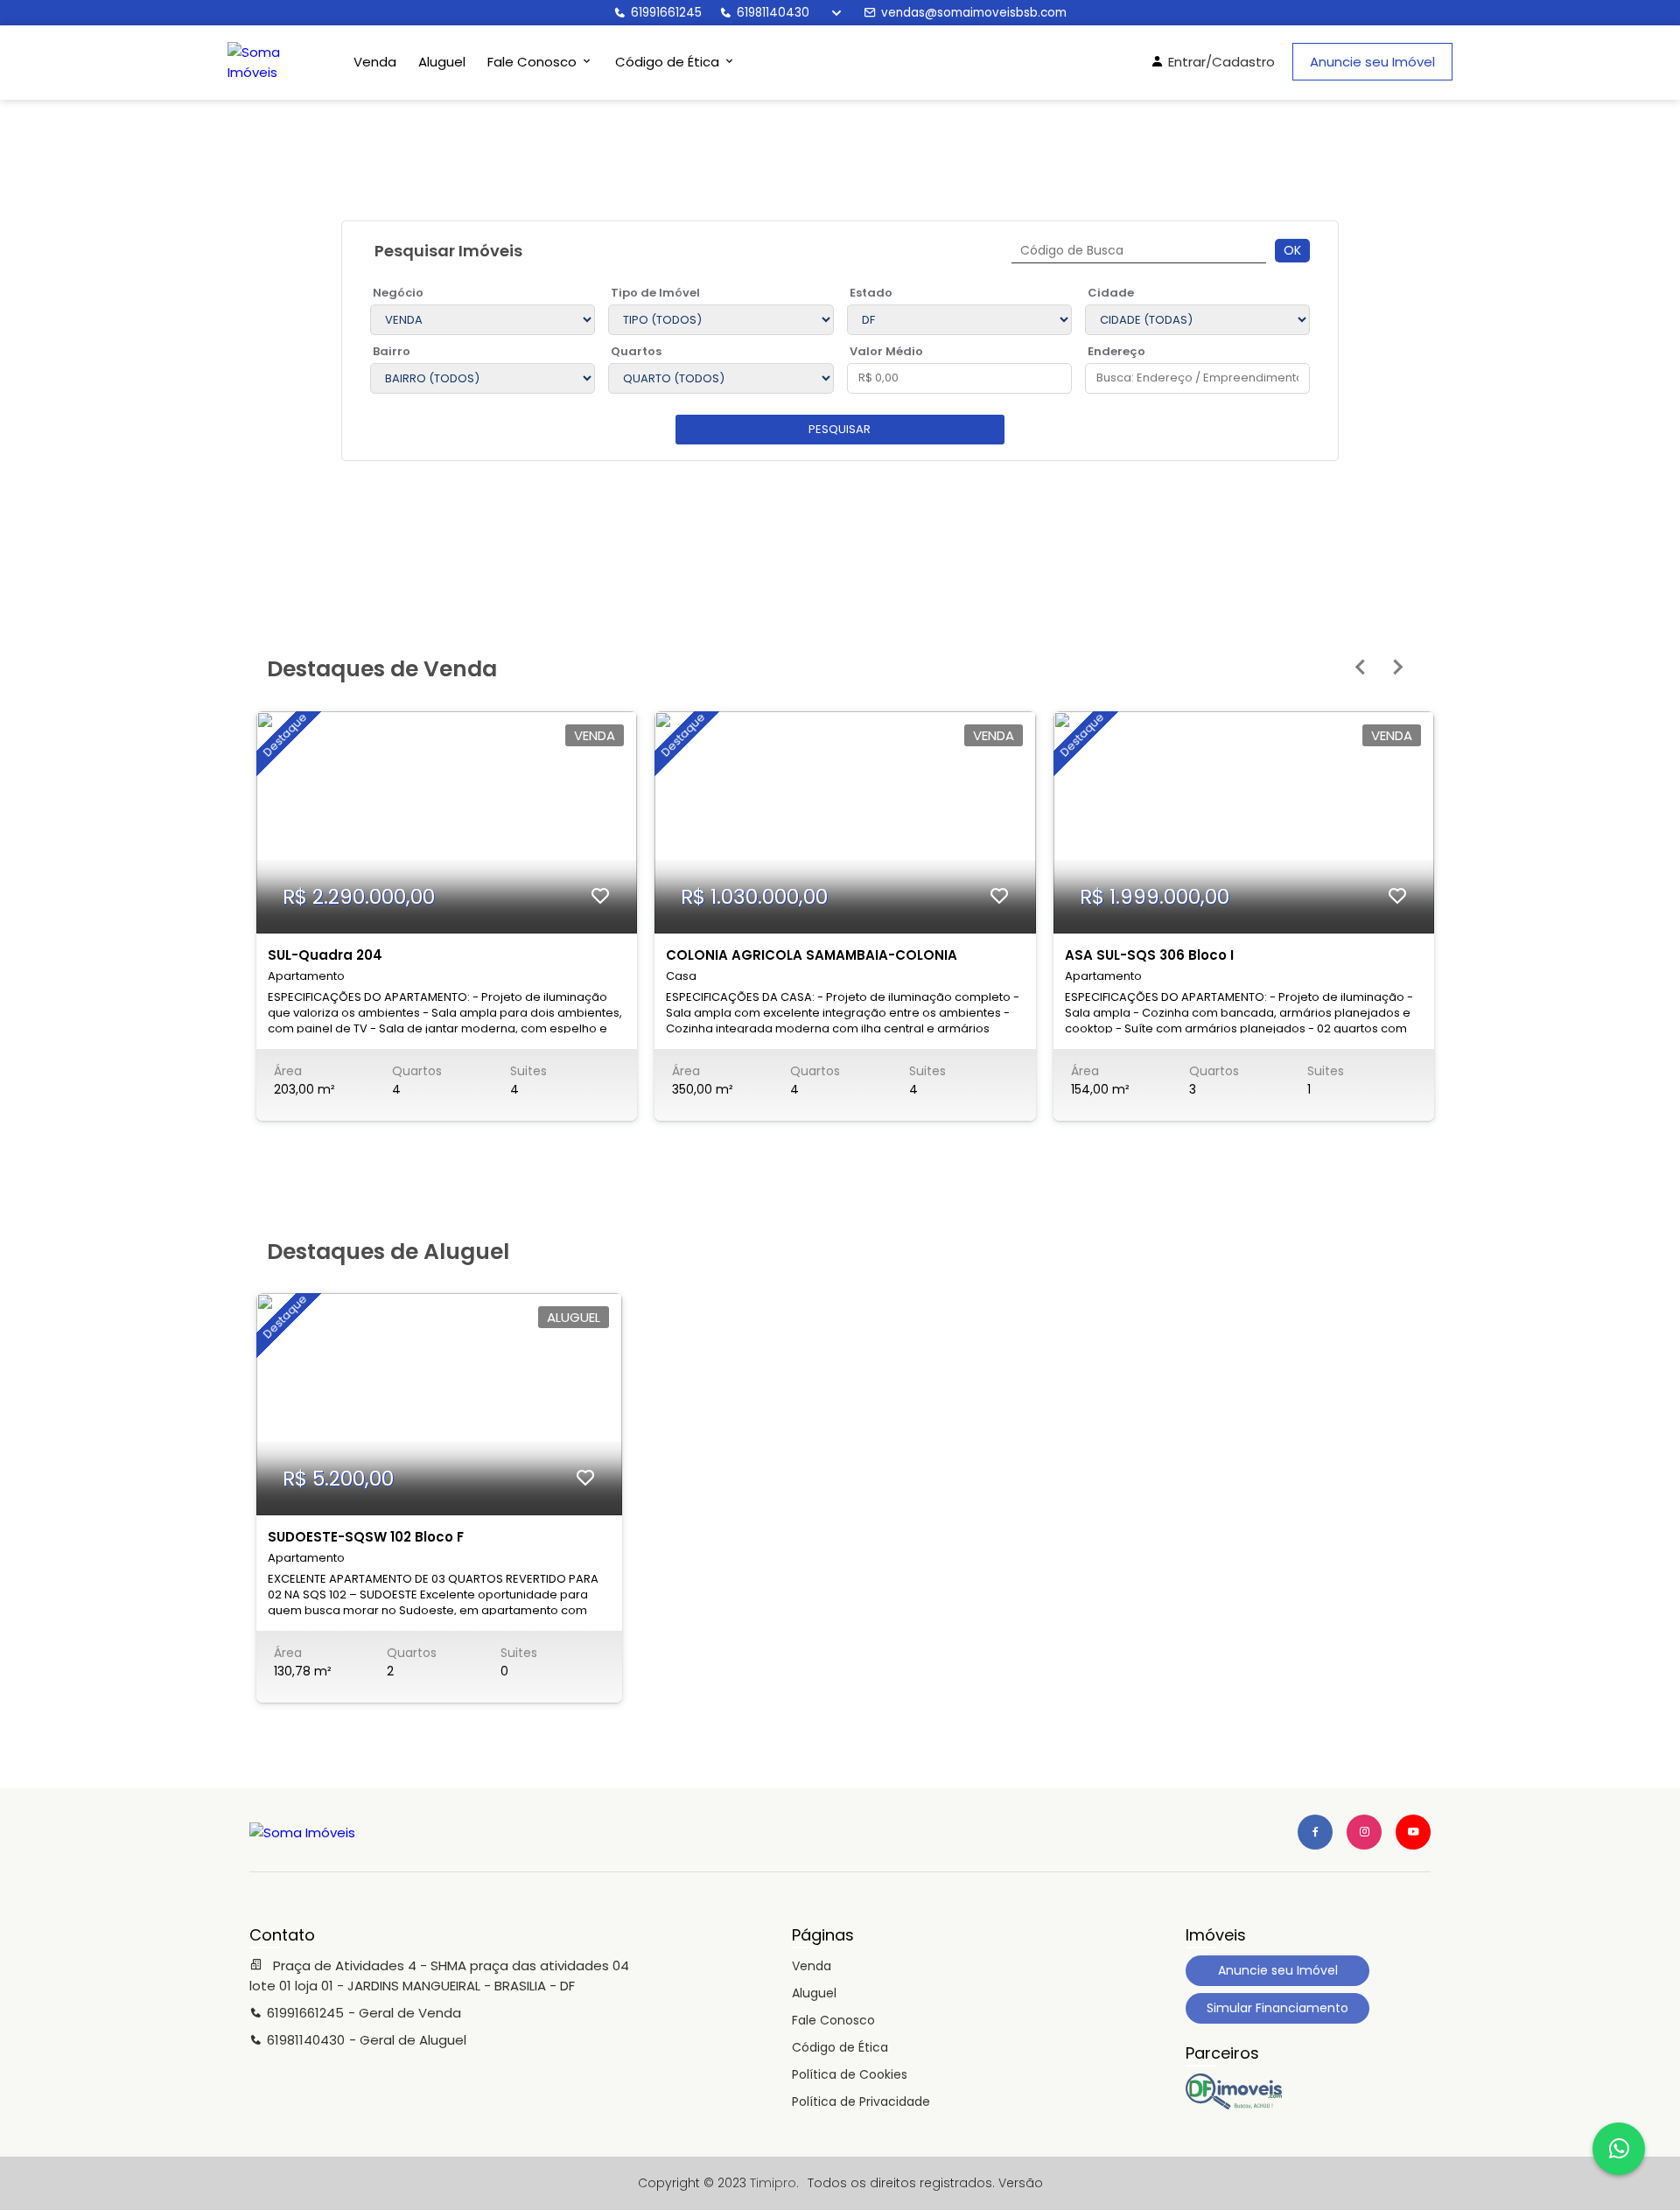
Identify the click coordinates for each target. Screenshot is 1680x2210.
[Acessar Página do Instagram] (1364, 1832)
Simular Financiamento (1277, 2008)
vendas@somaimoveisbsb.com (974, 13)
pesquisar (840, 429)
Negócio (398, 293)
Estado (871, 293)
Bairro (392, 351)
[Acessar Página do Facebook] (1315, 1832)
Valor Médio (886, 351)
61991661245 (666, 13)
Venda (375, 62)
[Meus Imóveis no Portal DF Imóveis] (1234, 2105)
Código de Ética (840, 2047)
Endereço (1116, 351)
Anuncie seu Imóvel (1372, 62)
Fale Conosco (833, 2020)
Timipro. (774, 2183)
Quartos (636, 351)
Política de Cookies (850, 2074)
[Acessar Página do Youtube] (1413, 1832)
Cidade (1111, 293)
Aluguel (442, 62)
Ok (1292, 250)
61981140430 (773, 13)
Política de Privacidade (861, 2102)
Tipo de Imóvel (655, 293)
